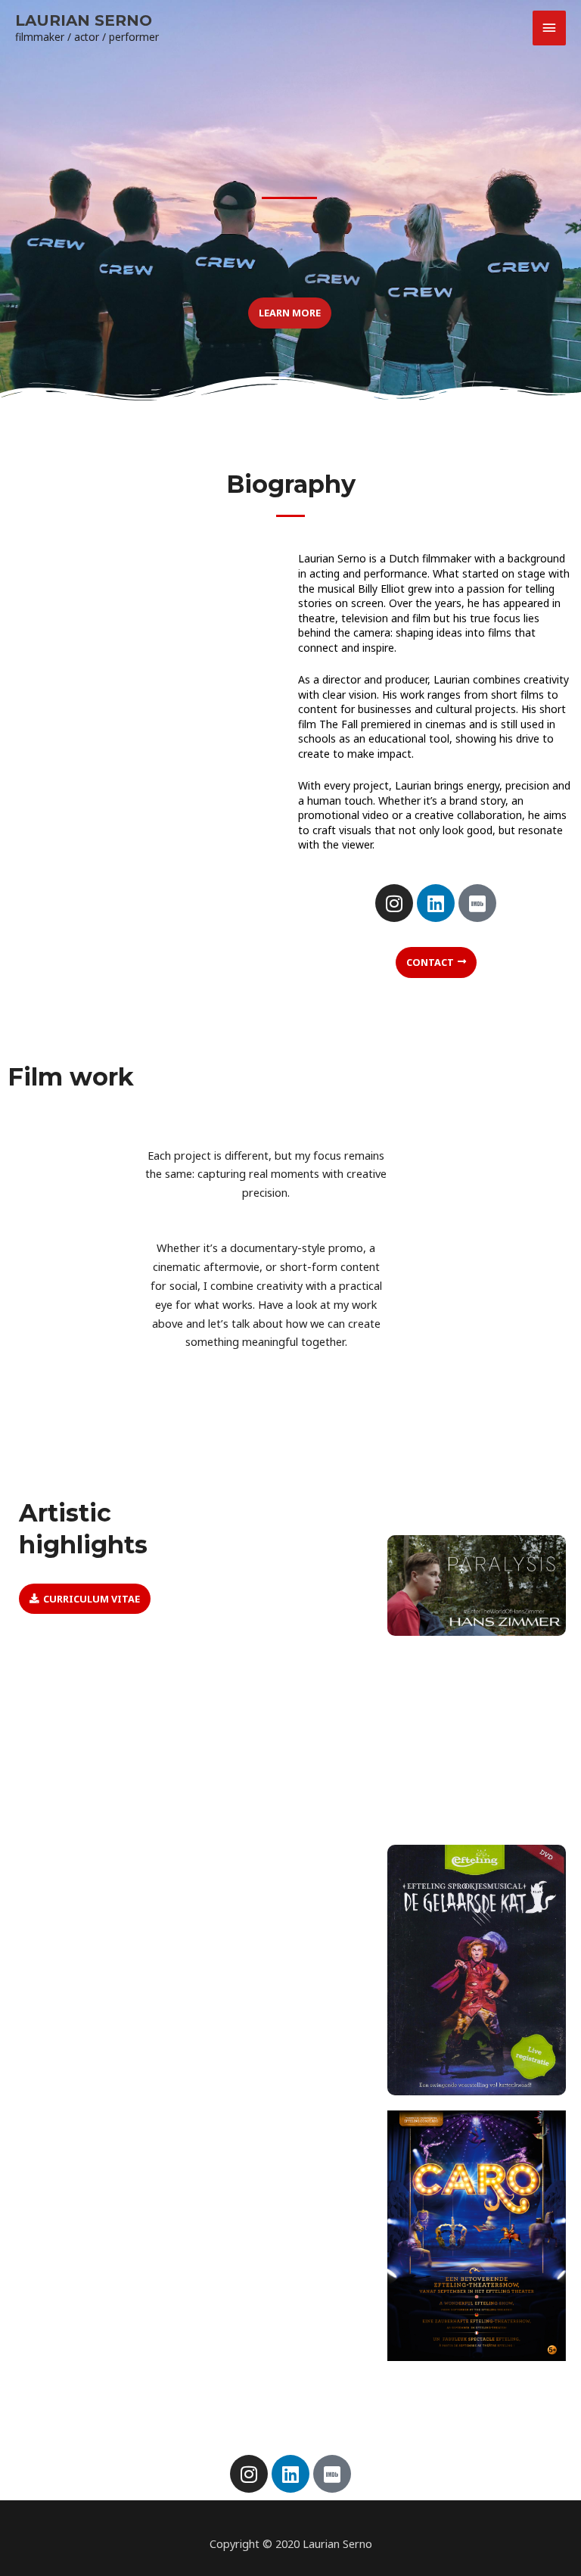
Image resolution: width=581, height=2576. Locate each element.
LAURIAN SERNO (84, 20)
